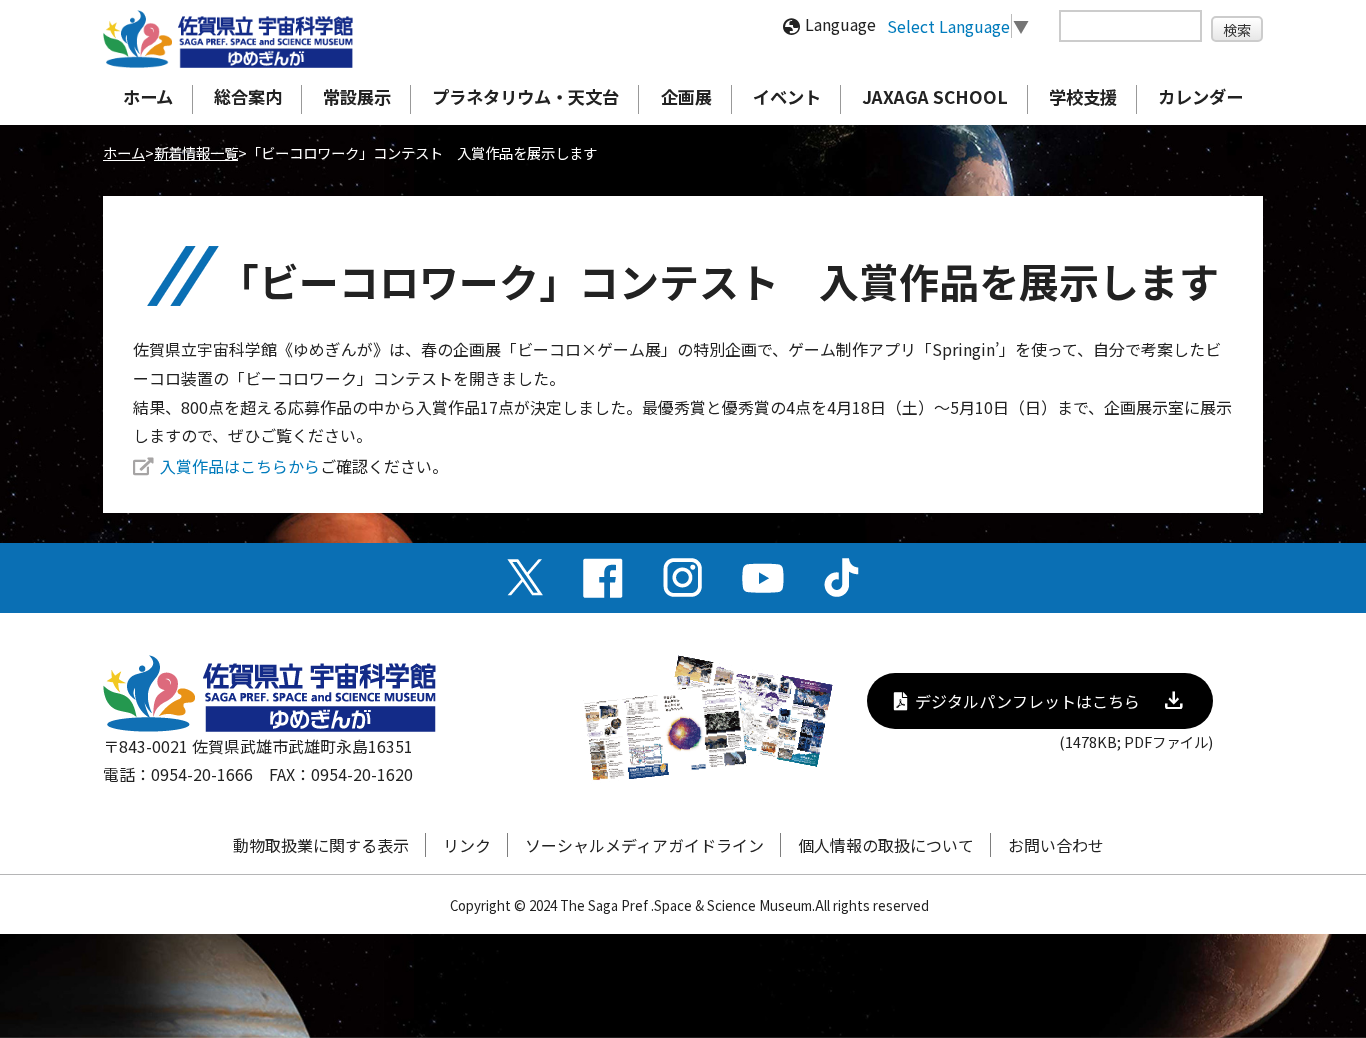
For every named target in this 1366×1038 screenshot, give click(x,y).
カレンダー (1200, 96)
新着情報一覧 (196, 152)
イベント (787, 96)
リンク (467, 845)
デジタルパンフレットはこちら (1027, 701)
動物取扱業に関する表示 (321, 845)
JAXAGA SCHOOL (935, 96)
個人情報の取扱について (886, 845)
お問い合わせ (1056, 845)
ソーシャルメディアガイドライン (644, 845)
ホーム (148, 96)
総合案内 (248, 96)
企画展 (686, 96)
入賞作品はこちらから (240, 466)
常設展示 (357, 96)
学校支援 (1083, 96)
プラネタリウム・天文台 (525, 96)
